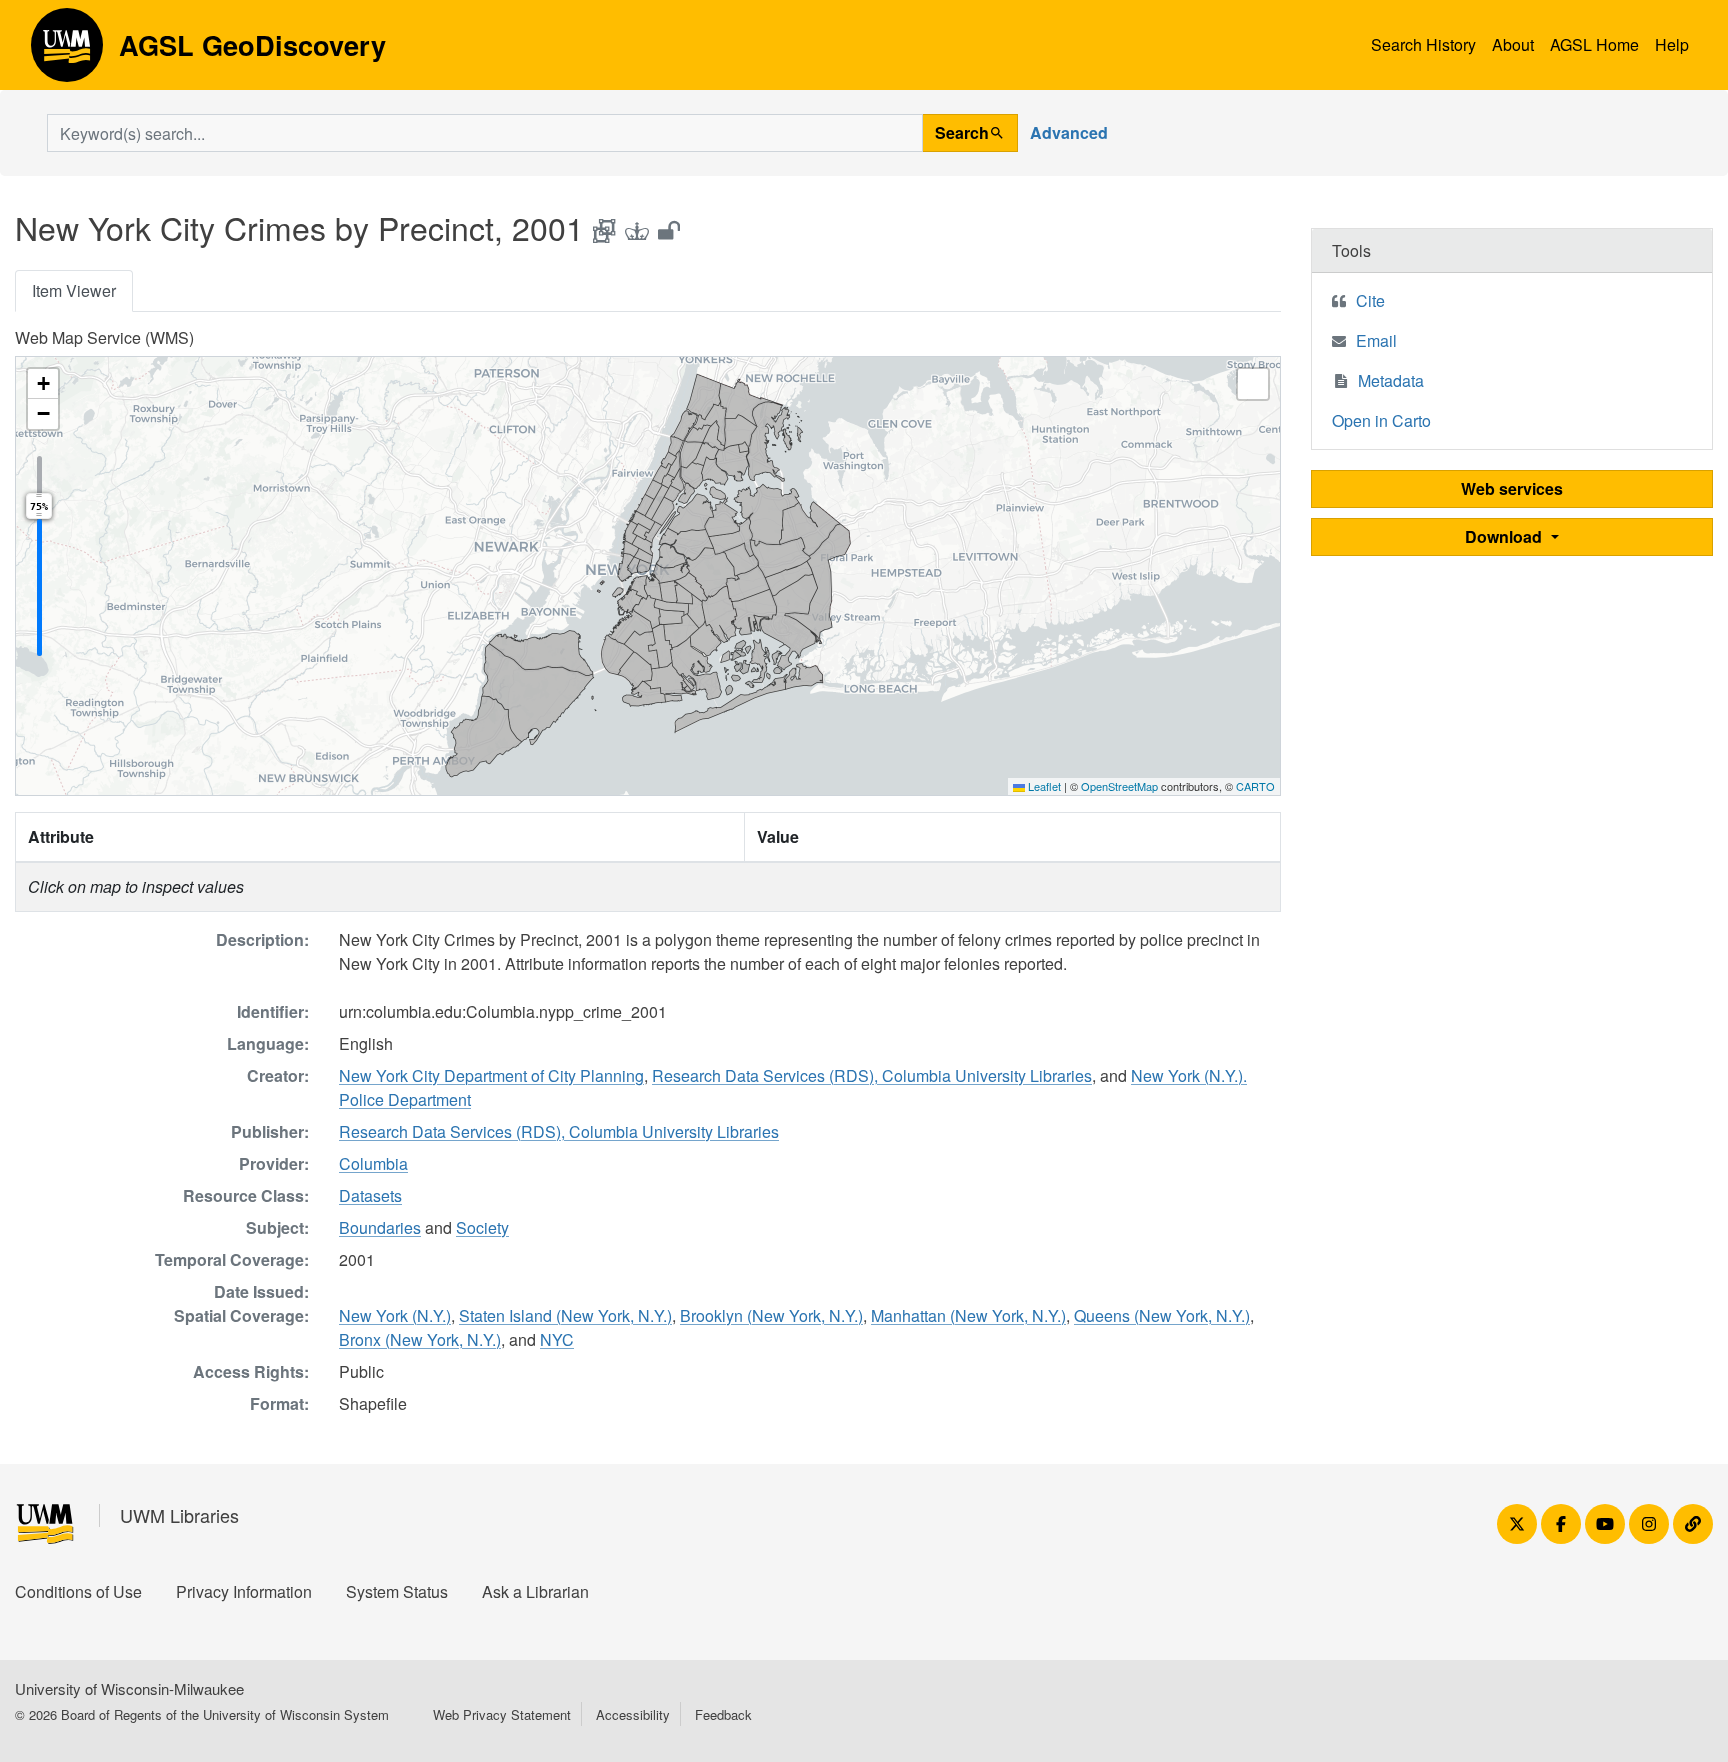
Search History (1423, 44)
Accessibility (633, 1714)
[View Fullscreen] (1253, 384)
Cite (1370, 300)
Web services (1512, 488)
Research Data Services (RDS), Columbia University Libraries (872, 1075)
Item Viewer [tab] (74, 290)
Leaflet (1043, 786)
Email (1376, 340)
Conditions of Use (78, 1591)
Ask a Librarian (535, 1591)
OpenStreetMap (1119, 786)
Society (482, 1227)
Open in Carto (1381, 420)
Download (1505, 536)
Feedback (723, 1714)
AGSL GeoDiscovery (67, 52)
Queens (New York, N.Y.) (1162, 1315)
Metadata (1391, 380)
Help (1672, 44)
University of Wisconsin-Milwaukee (129, 1688)
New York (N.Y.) (395, 1315)
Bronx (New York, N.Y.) (420, 1339)
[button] (43, 384)
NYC (557, 1339)
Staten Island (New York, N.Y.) (565, 1315)
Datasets (370, 1195)
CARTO (1255, 786)
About (1513, 44)
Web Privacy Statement (502, 1714)
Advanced (1069, 132)
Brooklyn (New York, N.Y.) (771, 1315)
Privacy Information (244, 1591)
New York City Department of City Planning (491, 1075)
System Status (397, 1591)
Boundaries (380, 1227)
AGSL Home (1594, 44)
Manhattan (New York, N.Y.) (968, 1315)
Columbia (373, 1163)
